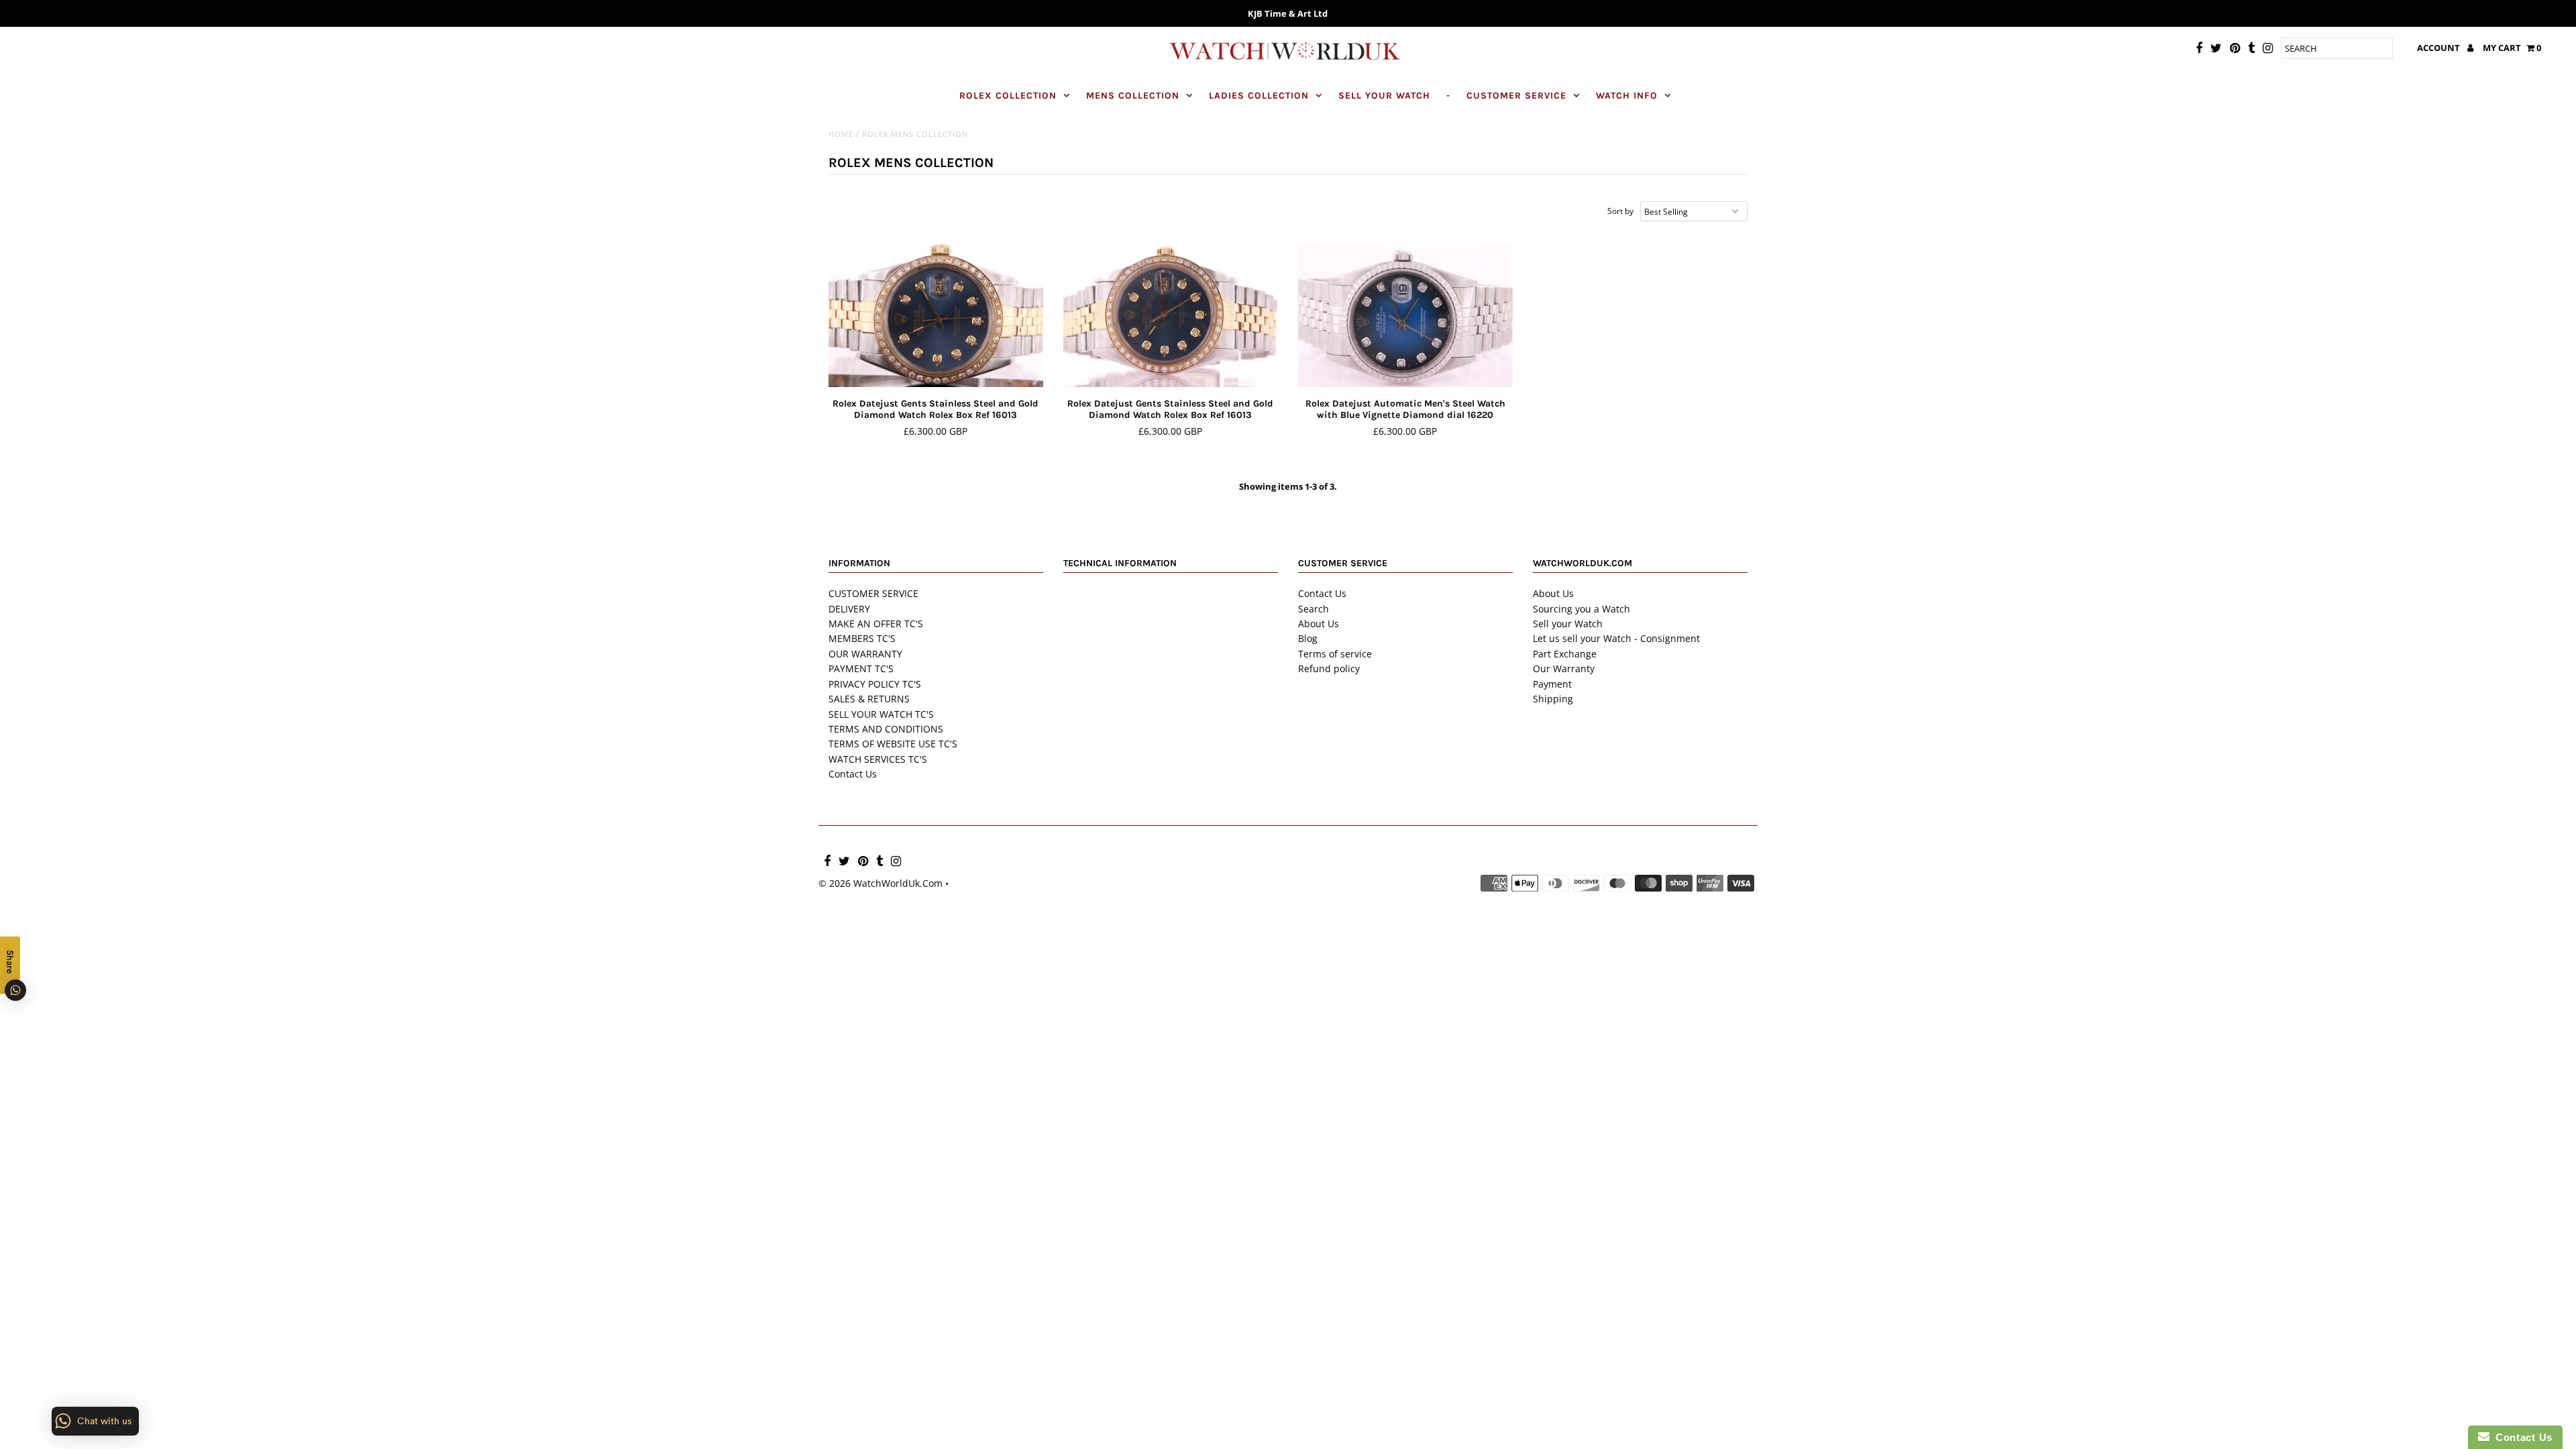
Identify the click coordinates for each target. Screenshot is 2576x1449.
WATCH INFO (1627, 96)
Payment (1552, 684)
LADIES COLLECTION (1259, 96)
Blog (1308, 638)
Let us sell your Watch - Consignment (1616, 638)
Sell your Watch (1568, 624)
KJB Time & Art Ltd (1288, 13)
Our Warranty (1564, 668)
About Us (1319, 624)
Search (1313, 609)
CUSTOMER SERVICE (1516, 96)
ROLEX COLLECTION (1008, 96)
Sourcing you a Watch (1581, 609)
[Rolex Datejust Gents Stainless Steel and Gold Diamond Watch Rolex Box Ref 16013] (936, 316)
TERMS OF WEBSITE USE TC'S (893, 744)
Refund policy (1329, 668)
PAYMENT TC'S (861, 668)
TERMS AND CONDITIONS (886, 729)
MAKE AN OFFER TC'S (876, 624)
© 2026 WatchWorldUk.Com (880, 883)
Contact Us (853, 774)
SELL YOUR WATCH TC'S (881, 714)
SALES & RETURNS (869, 699)
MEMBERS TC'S (862, 638)
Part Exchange (1565, 654)
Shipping (1553, 699)
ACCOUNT (2439, 48)
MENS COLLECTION (1133, 96)
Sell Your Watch (1384, 96)
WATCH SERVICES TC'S (878, 759)
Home (841, 134)
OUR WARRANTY (865, 654)
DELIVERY (849, 609)
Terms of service (1335, 654)
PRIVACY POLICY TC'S (875, 684)
